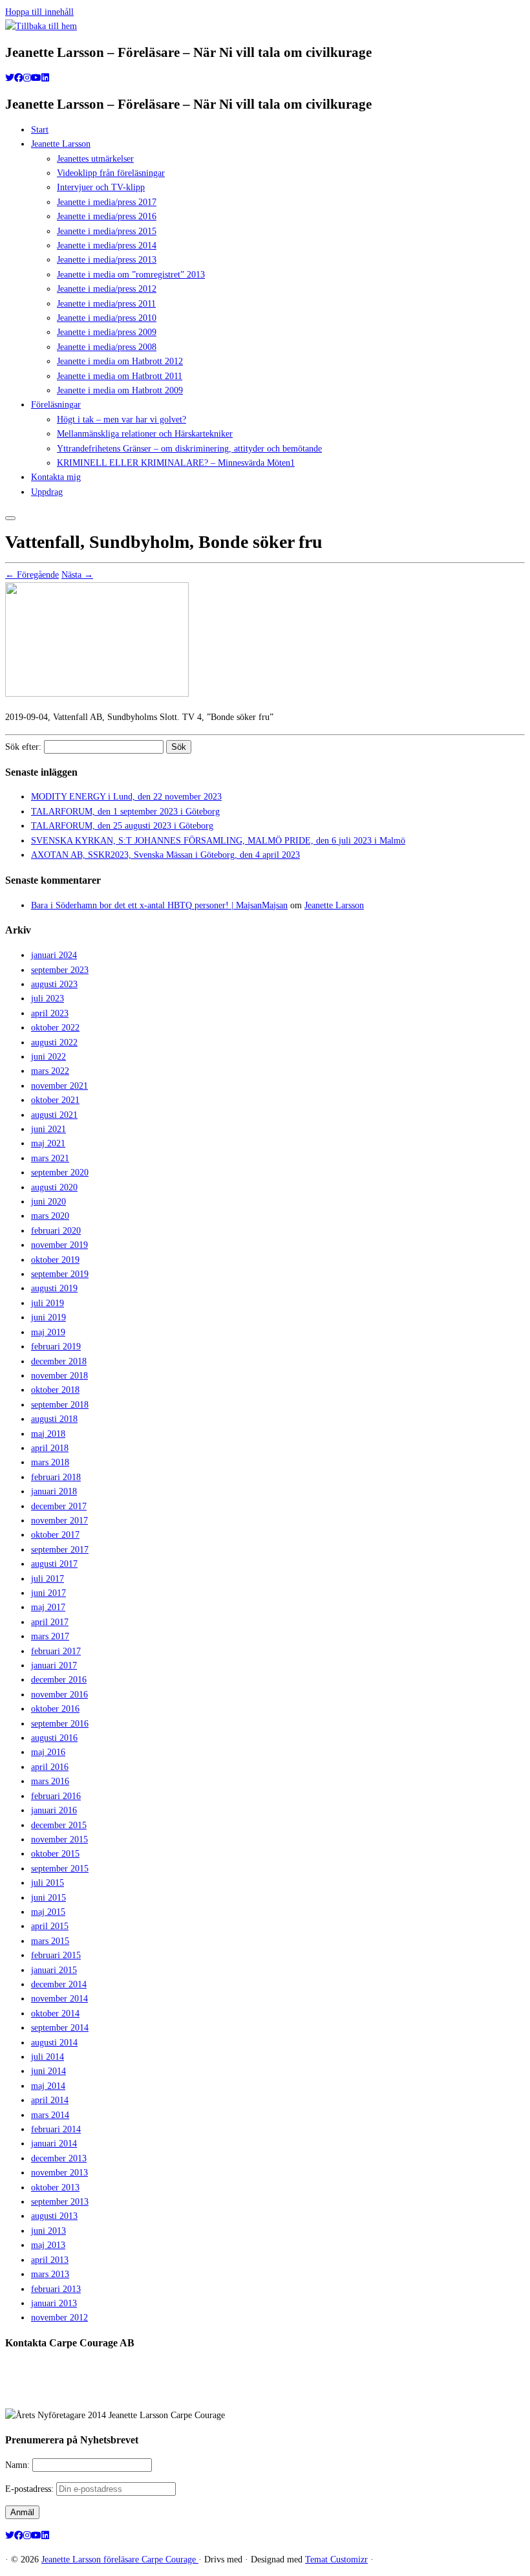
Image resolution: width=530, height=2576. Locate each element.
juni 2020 (48, 1202)
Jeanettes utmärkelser (95, 159)
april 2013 (50, 2260)
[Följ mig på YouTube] (36, 78)
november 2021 (59, 1086)
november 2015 (59, 1839)
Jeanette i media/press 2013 (107, 260)
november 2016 (59, 1695)
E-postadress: (31, 2489)
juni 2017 (48, 1593)
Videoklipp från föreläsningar (111, 173)
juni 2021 (48, 1129)
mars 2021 (50, 1158)
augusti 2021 (54, 1115)
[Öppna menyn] (10, 518)
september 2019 (60, 1274)
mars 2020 (50, 1216)
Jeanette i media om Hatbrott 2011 (120, 376)
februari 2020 (56, 1231)
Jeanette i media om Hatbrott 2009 (120, 390)
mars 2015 (50, 1941)
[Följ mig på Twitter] (10, 78)
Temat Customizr (336, 2560)
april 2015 (50, 1926)
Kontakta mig (56, 477)
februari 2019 (56, 1347)
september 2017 (60, 1550)
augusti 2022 (54, 1042)
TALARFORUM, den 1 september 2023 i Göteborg (125, 812)
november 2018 (59, 1376)
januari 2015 (54, 1970)
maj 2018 (48, 1434)
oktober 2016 (55, 1709)
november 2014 (59, 1999)
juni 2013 (48, 2231)
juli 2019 (48, 1303)
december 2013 (59, 2158)
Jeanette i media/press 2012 (107, 289)
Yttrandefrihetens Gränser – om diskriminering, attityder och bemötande (189, 449)
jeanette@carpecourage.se (280, 2391)
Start (40, 130)
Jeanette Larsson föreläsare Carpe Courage (120, 2560)
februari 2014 (56, 2129)
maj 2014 (48, 2086)
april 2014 (50, 2100)
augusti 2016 (54, 1738)
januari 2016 (54, 1810)
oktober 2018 (55, 1390)
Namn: (19, 2465)
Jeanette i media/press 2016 (107, 216)
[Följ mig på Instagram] (27, 78)
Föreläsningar (56, 405)
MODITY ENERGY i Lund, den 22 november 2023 (126, 797)
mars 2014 (50, 2115)
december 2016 (59, 1680)
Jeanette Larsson (61, 144)
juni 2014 (48, 2071)
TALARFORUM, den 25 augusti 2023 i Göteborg (122, 826)
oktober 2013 (55, 2188)
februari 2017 (56, 1651)
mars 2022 (50, 1071)
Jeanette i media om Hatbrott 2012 (120, 361)
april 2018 (50, 1448)
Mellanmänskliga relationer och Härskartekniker (145, 434)
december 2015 (59, 1825)
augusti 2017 (54, 1564)
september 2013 (60, 2202)
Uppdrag (47, 492)
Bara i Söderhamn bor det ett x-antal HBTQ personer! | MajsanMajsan (159, 905)
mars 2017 (50, 1636)
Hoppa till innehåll (39, 12)
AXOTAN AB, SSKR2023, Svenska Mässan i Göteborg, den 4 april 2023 (165, 855)
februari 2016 (56, 1796)
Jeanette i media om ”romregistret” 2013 (131, 275)
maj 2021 (48, 1143)
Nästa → (77, 575)
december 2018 (59, 1361)
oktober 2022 (55, 1028)
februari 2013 (56, 2289)
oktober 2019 (55, 1260)
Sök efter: (23, 747)
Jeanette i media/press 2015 (107, 231)
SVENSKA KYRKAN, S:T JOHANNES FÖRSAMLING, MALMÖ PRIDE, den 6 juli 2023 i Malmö (218, 841)
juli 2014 (48, 2057)
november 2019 (59, 1245)
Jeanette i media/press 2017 (107, 202)
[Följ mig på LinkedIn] (45, 78)
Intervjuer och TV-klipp (101, 187)
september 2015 (60, 1869)
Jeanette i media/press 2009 (107, 332)
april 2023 (50, 1013)
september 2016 (60, 1724)
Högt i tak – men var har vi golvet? (122, 420)
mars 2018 (50, 1462)
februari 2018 (56, 1477)
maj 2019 (48, 1332)
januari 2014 (54, 2144)
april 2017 (50, 1622)
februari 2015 (56, 1955)
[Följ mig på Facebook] (19, 78)
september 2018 (60, 1405)
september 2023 (60, 970)
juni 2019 (48, 1317)
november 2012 (59, 2318)
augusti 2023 (54, 984)
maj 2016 (48, 1752)
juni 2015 (48, 1898)
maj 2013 (48, 2245)
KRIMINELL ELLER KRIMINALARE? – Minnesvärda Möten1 (176, 463)
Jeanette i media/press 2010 (107, 318)
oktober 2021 (55, 1100)
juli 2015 (48, 1883)
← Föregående (32, 575)
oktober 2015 (55, 1854)
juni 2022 (48, 1057)
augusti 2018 (54, 1419)
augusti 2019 (54, 1288)
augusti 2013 (54, 2216)
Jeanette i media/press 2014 (107, 246)
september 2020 (60, 1173)
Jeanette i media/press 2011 (106, 304)
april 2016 (50, 1767)
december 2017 (59, 1506)
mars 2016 (50, 1781)
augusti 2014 (54, 2043)
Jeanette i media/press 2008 (107, 347)
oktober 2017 (55, 1535)
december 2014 (59, 1984)
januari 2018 (54, 1491)
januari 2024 (54, 955)
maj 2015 (48, 1912)
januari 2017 (54, 1665)
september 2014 (60, 2028)
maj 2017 (48, 1607)
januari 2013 (54, 2303)
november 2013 (59, 2173)
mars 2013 (50, 2274)
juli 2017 (48, 1579)
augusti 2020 (54, 1187)
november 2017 (59, 1521)
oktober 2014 (55, 2014)
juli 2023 (48, 999)
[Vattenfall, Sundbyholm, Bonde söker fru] (97, 694)
